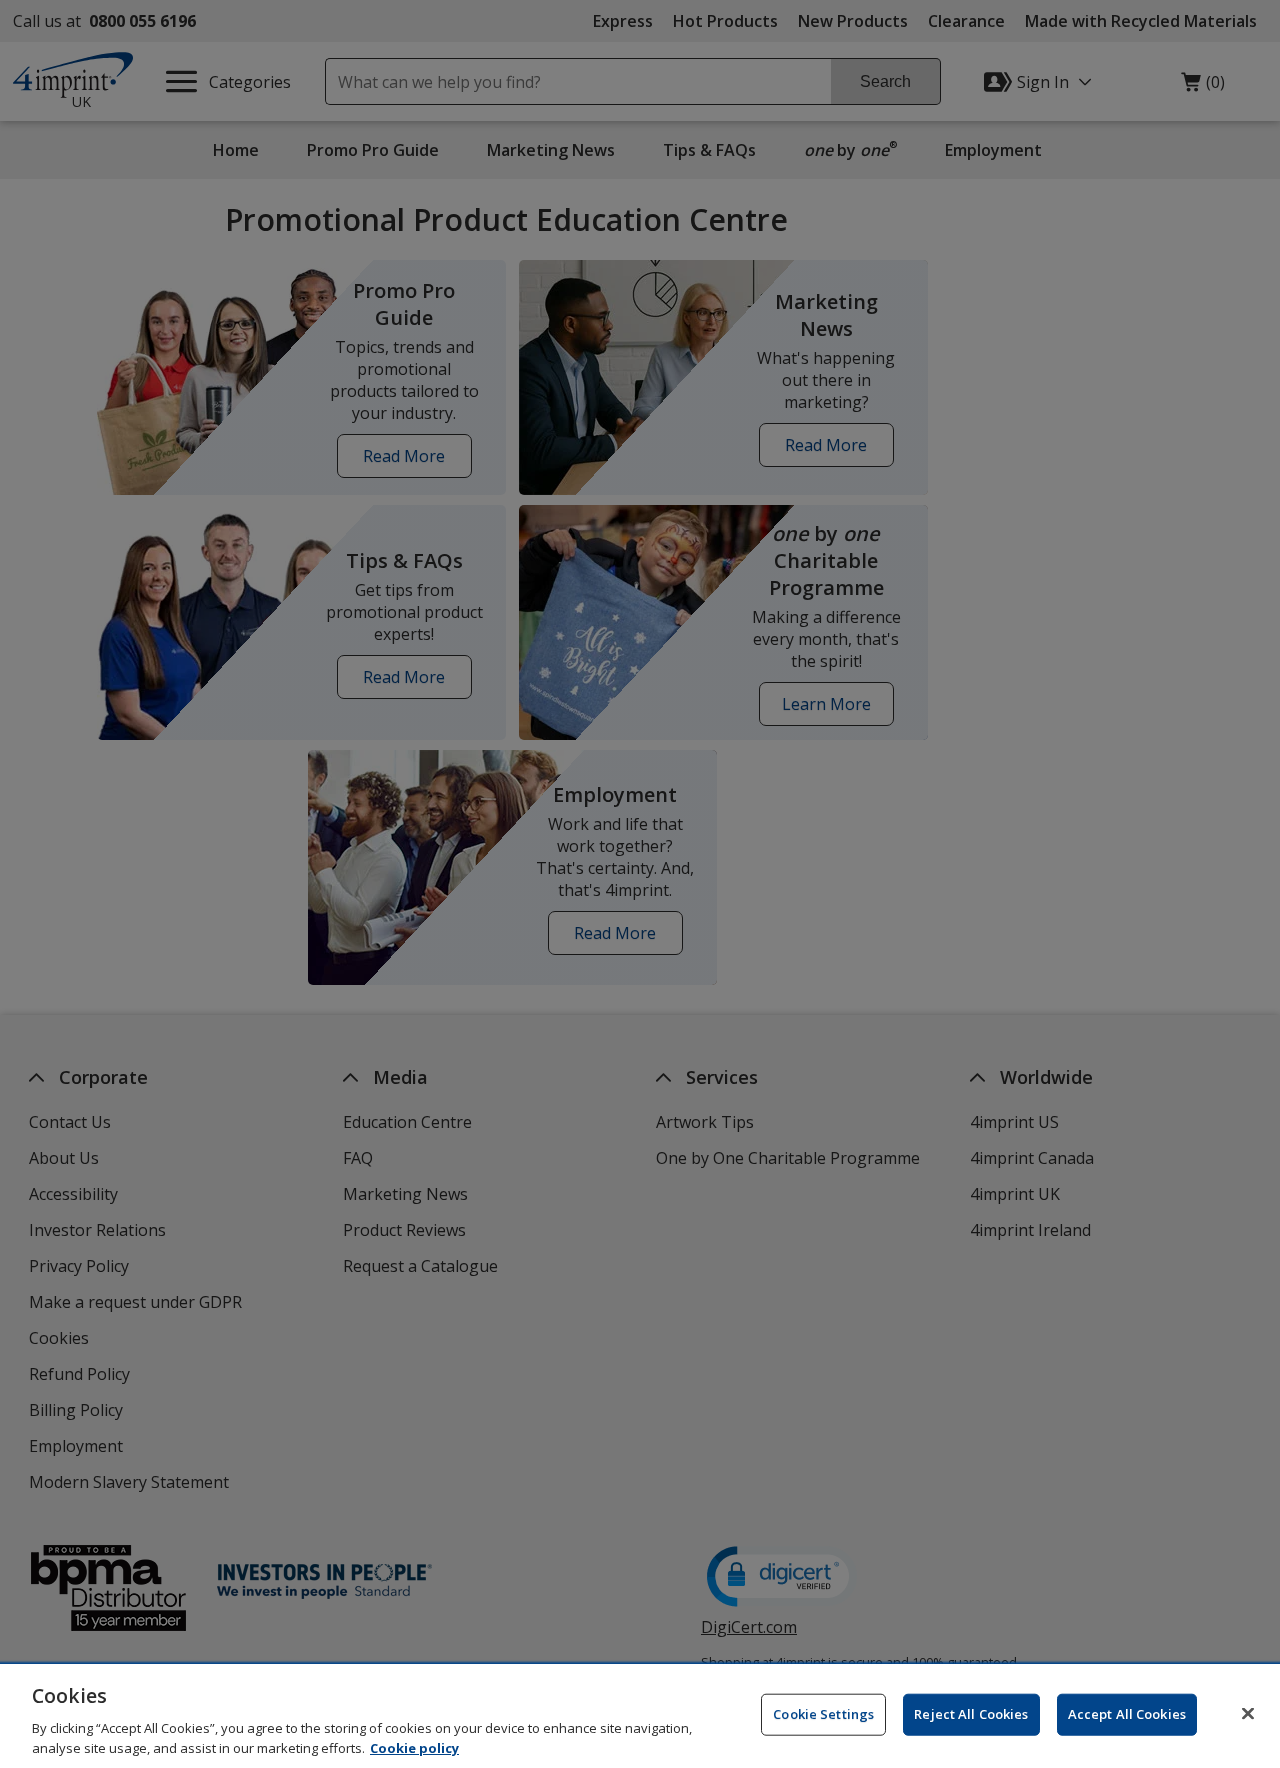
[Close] (1248, 1714)
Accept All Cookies (1127, 1714)
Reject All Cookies (971, 1714)
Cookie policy (414, 1747)
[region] (640, 1716)
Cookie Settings (823, 1714)
